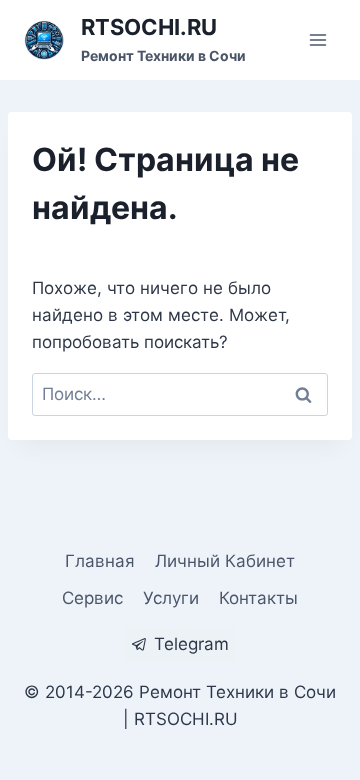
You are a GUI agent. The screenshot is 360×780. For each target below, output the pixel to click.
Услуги (171, 598)
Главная (100, 561)
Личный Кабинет (225, 561)
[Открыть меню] (317, 39)
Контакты (258, 598)
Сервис (92, 598)
